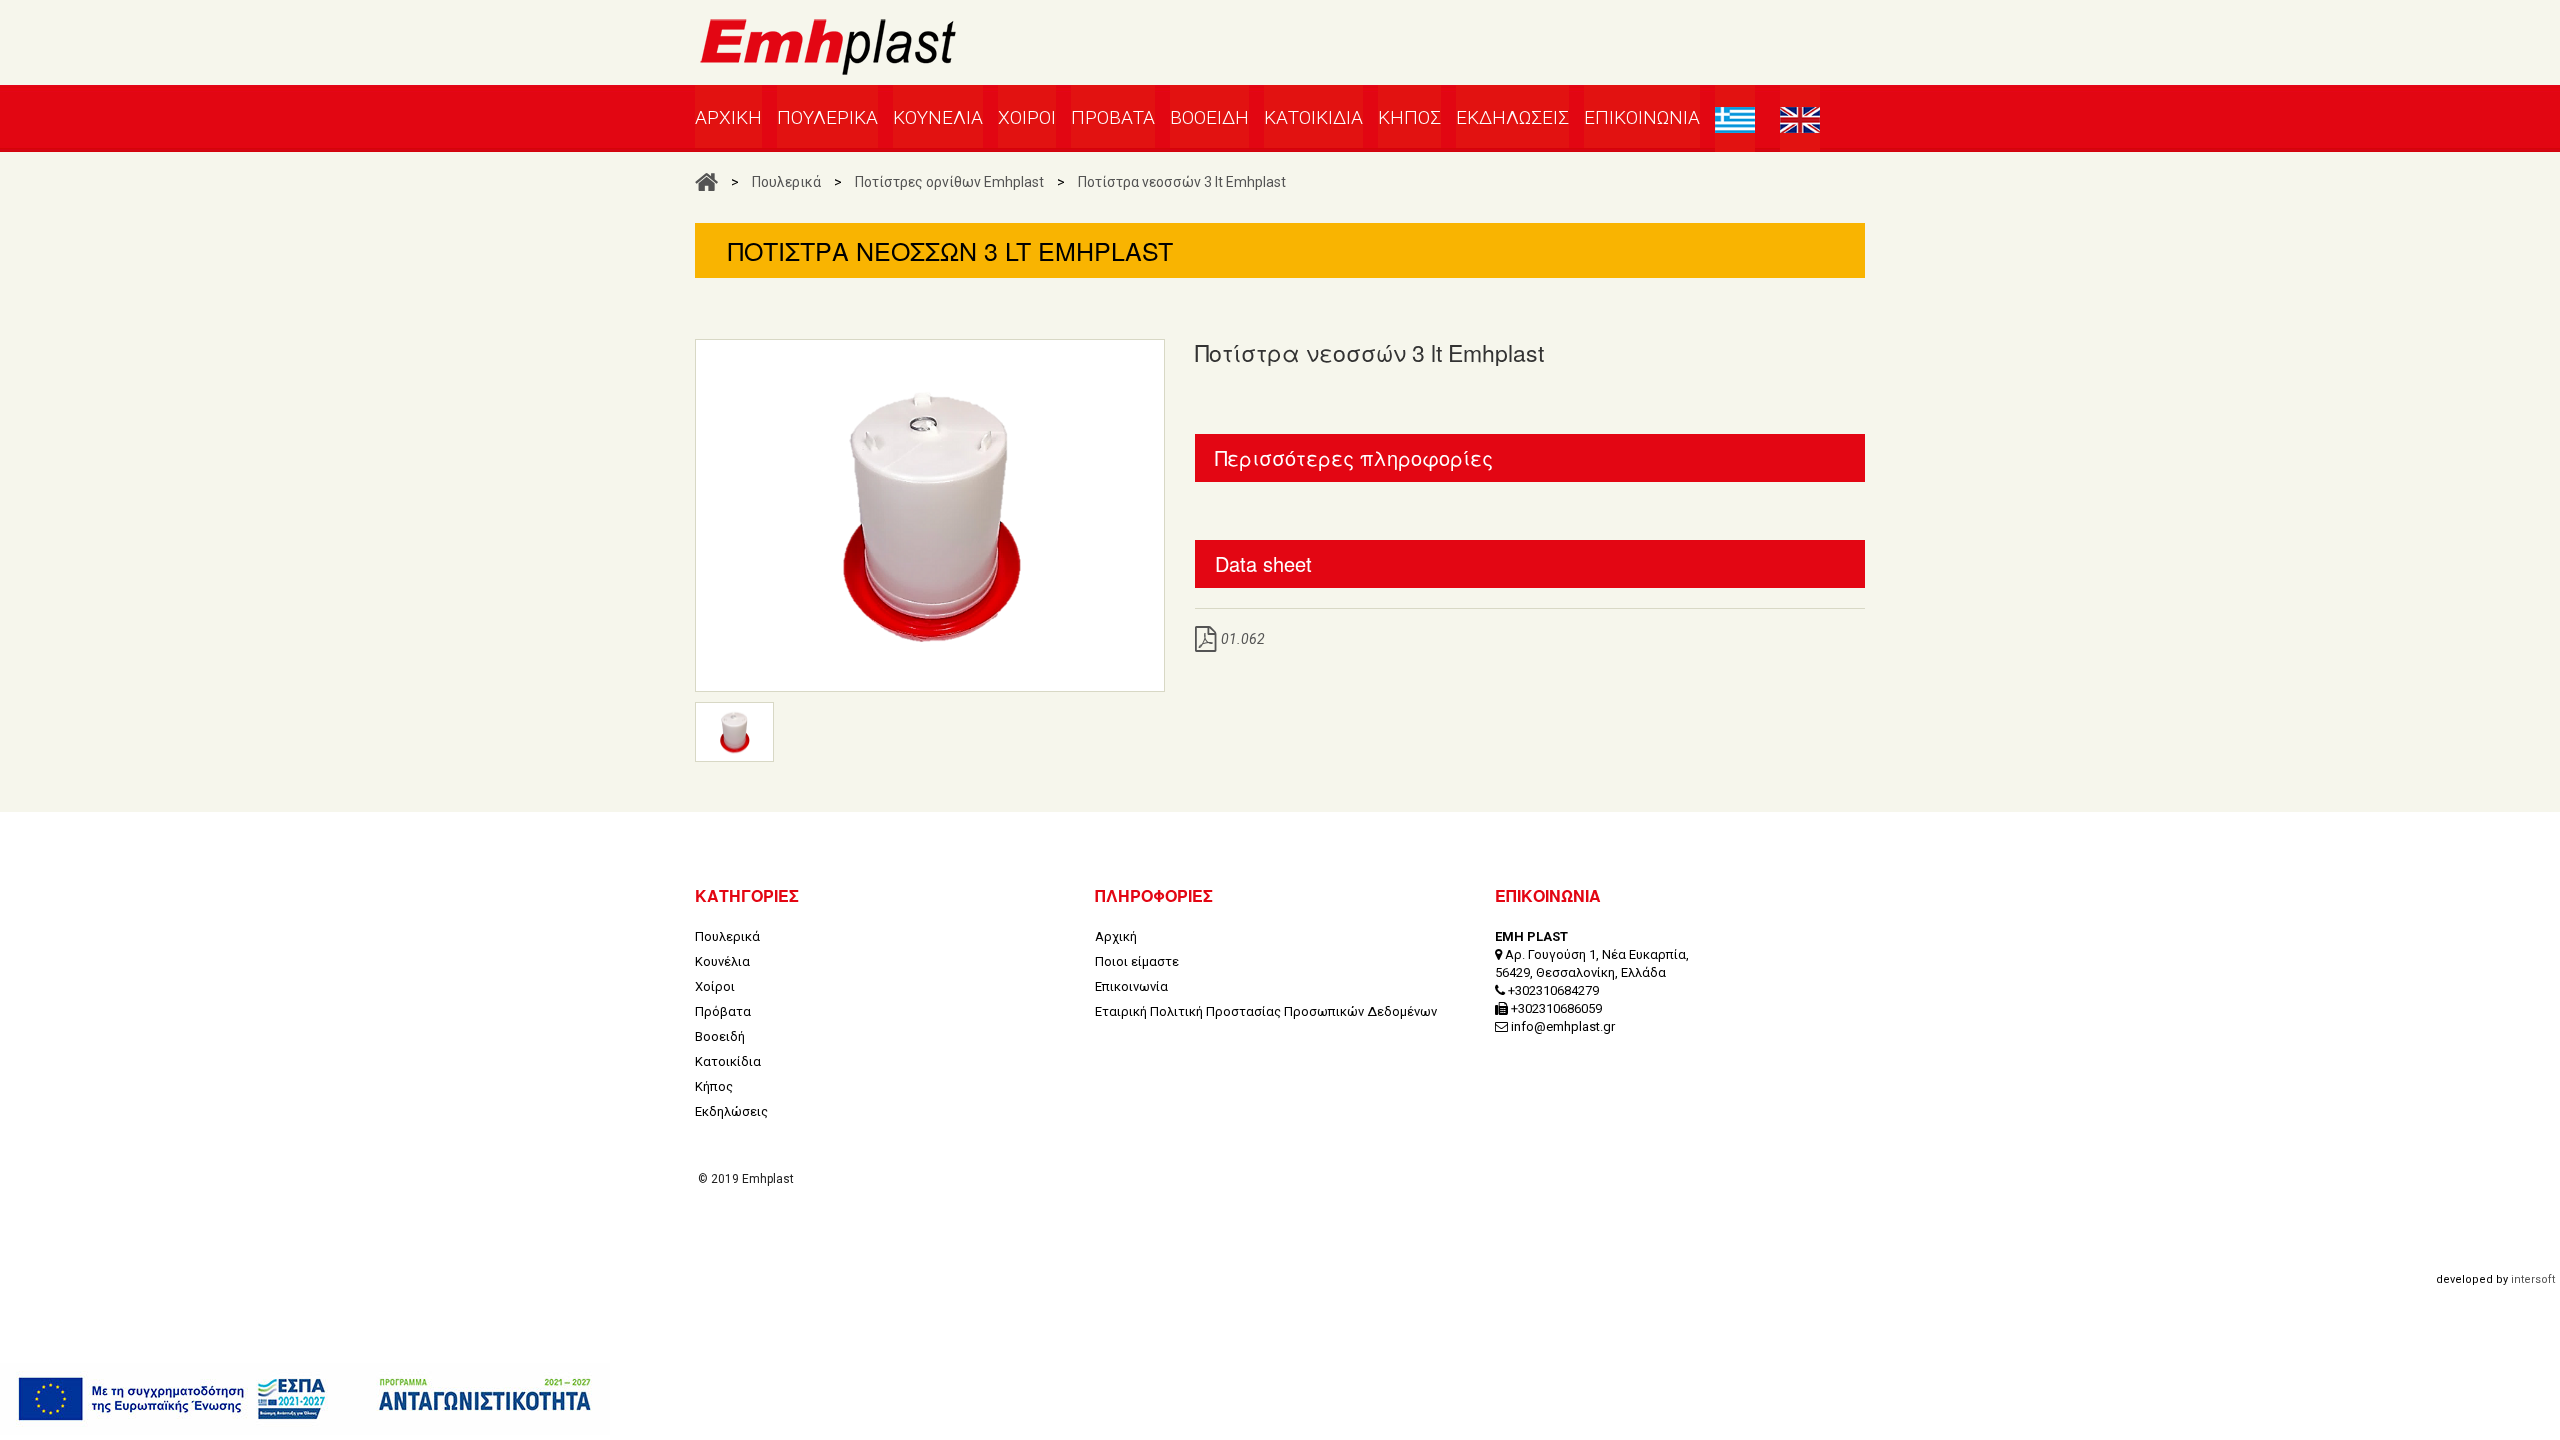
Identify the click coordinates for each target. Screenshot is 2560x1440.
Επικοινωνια (1642, 117)
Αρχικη (728, 117)
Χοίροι (715, 986)
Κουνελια (938, 117)
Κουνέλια (722, 961)
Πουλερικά (786, 182)
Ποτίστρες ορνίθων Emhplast (949, 182)
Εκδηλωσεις (1512, 117)
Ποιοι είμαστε (1137, 961)
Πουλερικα (827, 117)
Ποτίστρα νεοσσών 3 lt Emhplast (1182, 182)
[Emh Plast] (827, 55)
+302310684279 (1553, 990)
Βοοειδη (1209, 117)
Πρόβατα (723, 1011)
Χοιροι (1027, 117)
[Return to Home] (706, 182)
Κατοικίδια (728, 1061)
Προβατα (1113, 117)
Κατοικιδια (1313, 117)
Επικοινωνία (1131, 986)
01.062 (1243, 639)
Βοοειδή (720, 1036)
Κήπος (714, 1086)
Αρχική (1116, 936)
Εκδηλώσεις (731, 1111)
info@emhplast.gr (1563, 1026)
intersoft (2533, 1279)
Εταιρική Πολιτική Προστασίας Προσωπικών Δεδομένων (1266, 1011)
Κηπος (1409, 117)
